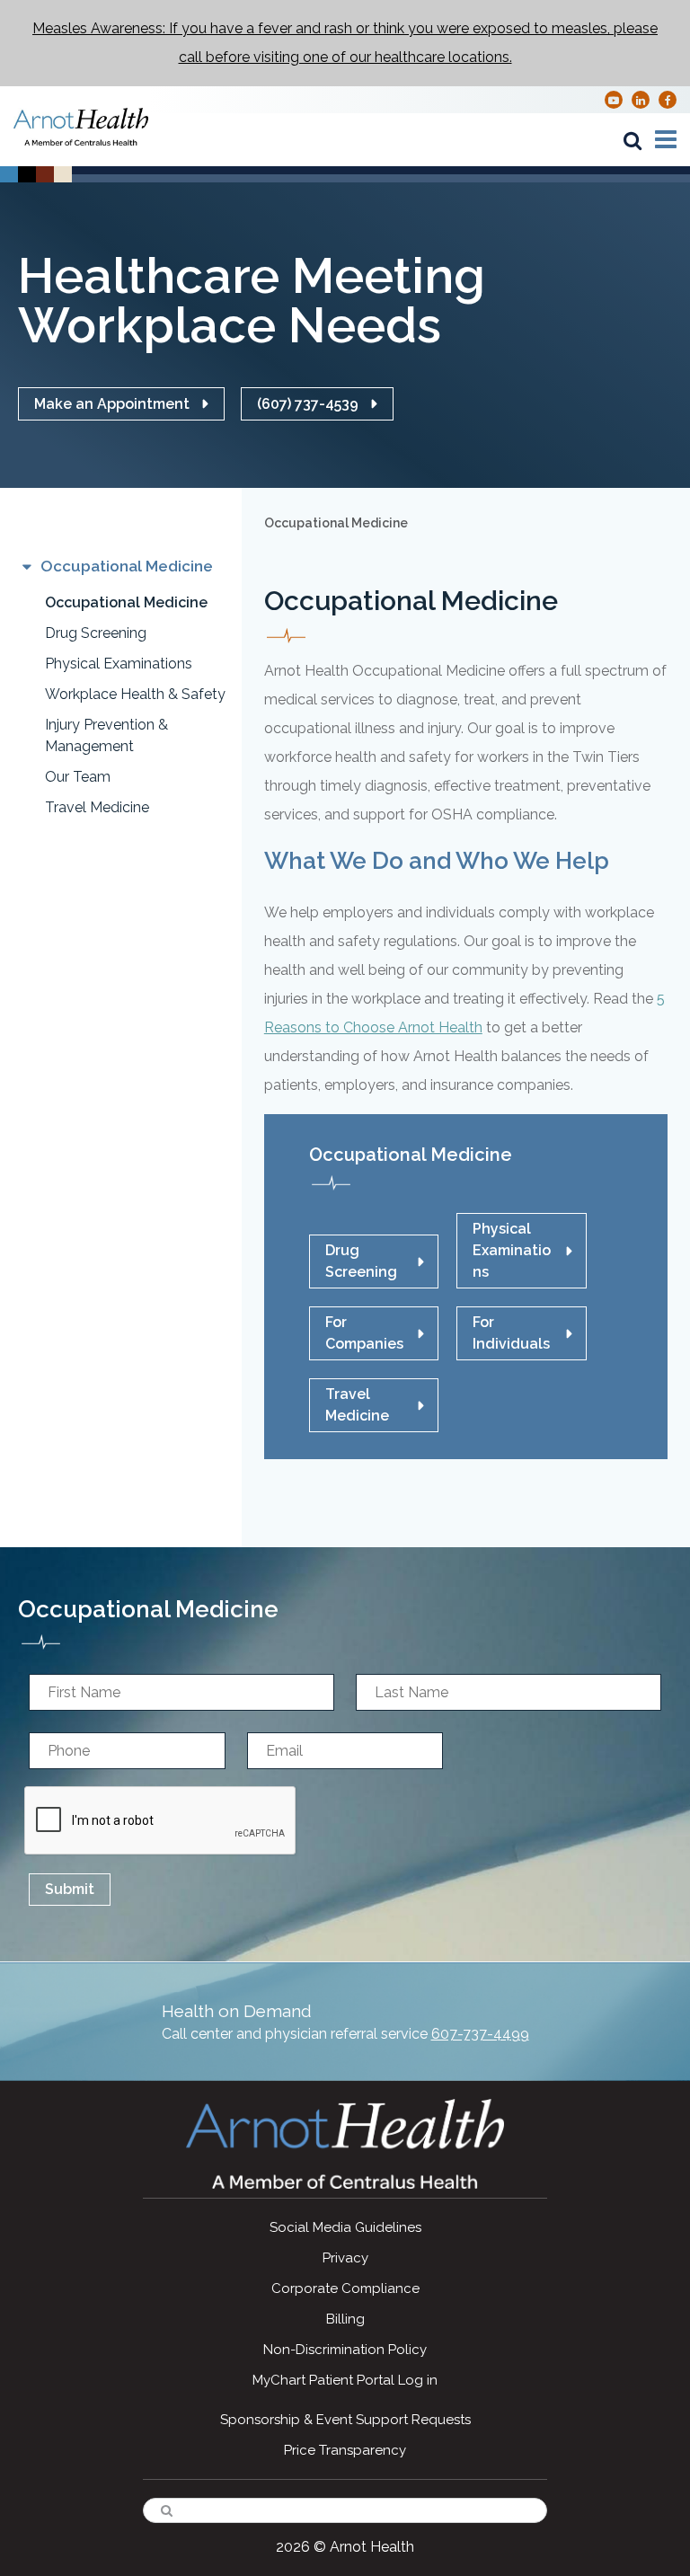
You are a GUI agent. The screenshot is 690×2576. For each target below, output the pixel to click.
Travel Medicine (97, 807)
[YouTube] (614, 99)
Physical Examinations (119, 664)
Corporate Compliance (345, 2288)
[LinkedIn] (641, 99)
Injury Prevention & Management (106, 735)
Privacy (345, 2258)
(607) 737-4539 (308, 404)
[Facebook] (668, 99)
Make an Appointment (112, 404)
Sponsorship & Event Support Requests (345, 2420)
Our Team (78, 777)
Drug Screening (96, 633)
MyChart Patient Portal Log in (345, 2380)
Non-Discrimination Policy (345, 2350)
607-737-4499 (480, 2034)
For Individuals (511, 1333)
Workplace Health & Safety (135, 694)
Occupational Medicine (126, 602)
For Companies (364, 1333)
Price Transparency (345, 2450)
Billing (345, 2319)
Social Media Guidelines (345, 2227)
